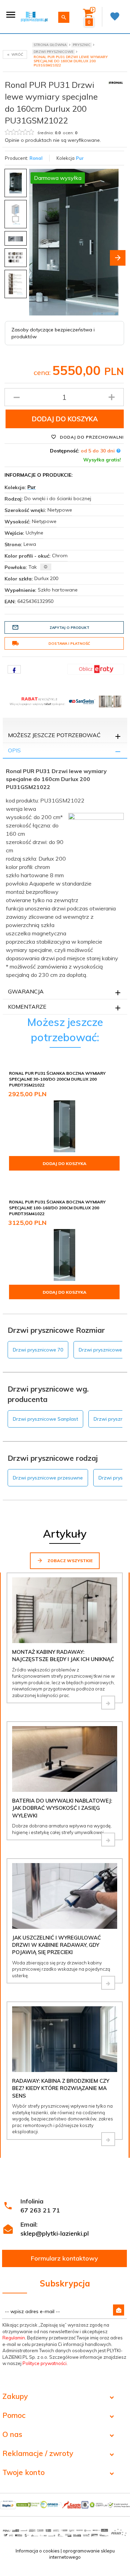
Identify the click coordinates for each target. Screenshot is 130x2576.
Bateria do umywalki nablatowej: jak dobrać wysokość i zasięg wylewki (62, 1808)
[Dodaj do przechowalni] (114, 1074)
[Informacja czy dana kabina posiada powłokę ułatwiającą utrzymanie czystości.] (46, 567)
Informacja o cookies (38, 2551)
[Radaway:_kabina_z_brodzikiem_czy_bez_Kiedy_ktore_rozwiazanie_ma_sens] (108, 2139)
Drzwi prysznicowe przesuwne (48, 1478)
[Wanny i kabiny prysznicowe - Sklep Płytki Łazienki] (34, 16)
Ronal (36, 158)
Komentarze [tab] (27, 1007)
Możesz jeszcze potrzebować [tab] (54, 735)
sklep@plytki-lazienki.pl (55, 2233)
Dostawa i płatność (69, 644)
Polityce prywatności (45, 2363)
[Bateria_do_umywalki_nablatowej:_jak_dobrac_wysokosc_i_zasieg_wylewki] (108, 1840)
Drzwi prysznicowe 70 (38, 1350)
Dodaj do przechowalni (91, 437)
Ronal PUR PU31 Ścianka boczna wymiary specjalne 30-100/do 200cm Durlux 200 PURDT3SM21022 (57, 1079)
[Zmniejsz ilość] (17, 397)
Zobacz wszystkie (70, 1561)
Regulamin (14, 2338)
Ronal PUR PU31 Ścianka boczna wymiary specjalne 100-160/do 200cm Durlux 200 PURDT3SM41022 (57, 1208)
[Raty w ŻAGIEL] (96, 669)
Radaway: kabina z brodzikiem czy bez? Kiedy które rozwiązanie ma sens (61, 2088)
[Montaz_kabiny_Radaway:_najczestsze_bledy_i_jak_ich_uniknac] (108, 1703)
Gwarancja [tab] (26, 991)
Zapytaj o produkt (70, 628)
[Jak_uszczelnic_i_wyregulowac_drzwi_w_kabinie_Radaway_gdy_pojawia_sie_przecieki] (108, 1983)
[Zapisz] (119, 2310)
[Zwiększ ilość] (112, 397)
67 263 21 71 (40, 2210)
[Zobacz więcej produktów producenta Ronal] (116, 82)
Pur (80, 158)
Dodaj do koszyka (65, 419)
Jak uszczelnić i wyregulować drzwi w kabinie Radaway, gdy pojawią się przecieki (57, 1945)
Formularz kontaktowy (64, 2258)
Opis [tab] (14, 750)
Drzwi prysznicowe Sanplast (45, 1419)
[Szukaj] (64, 17)
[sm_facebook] (14, 669)
